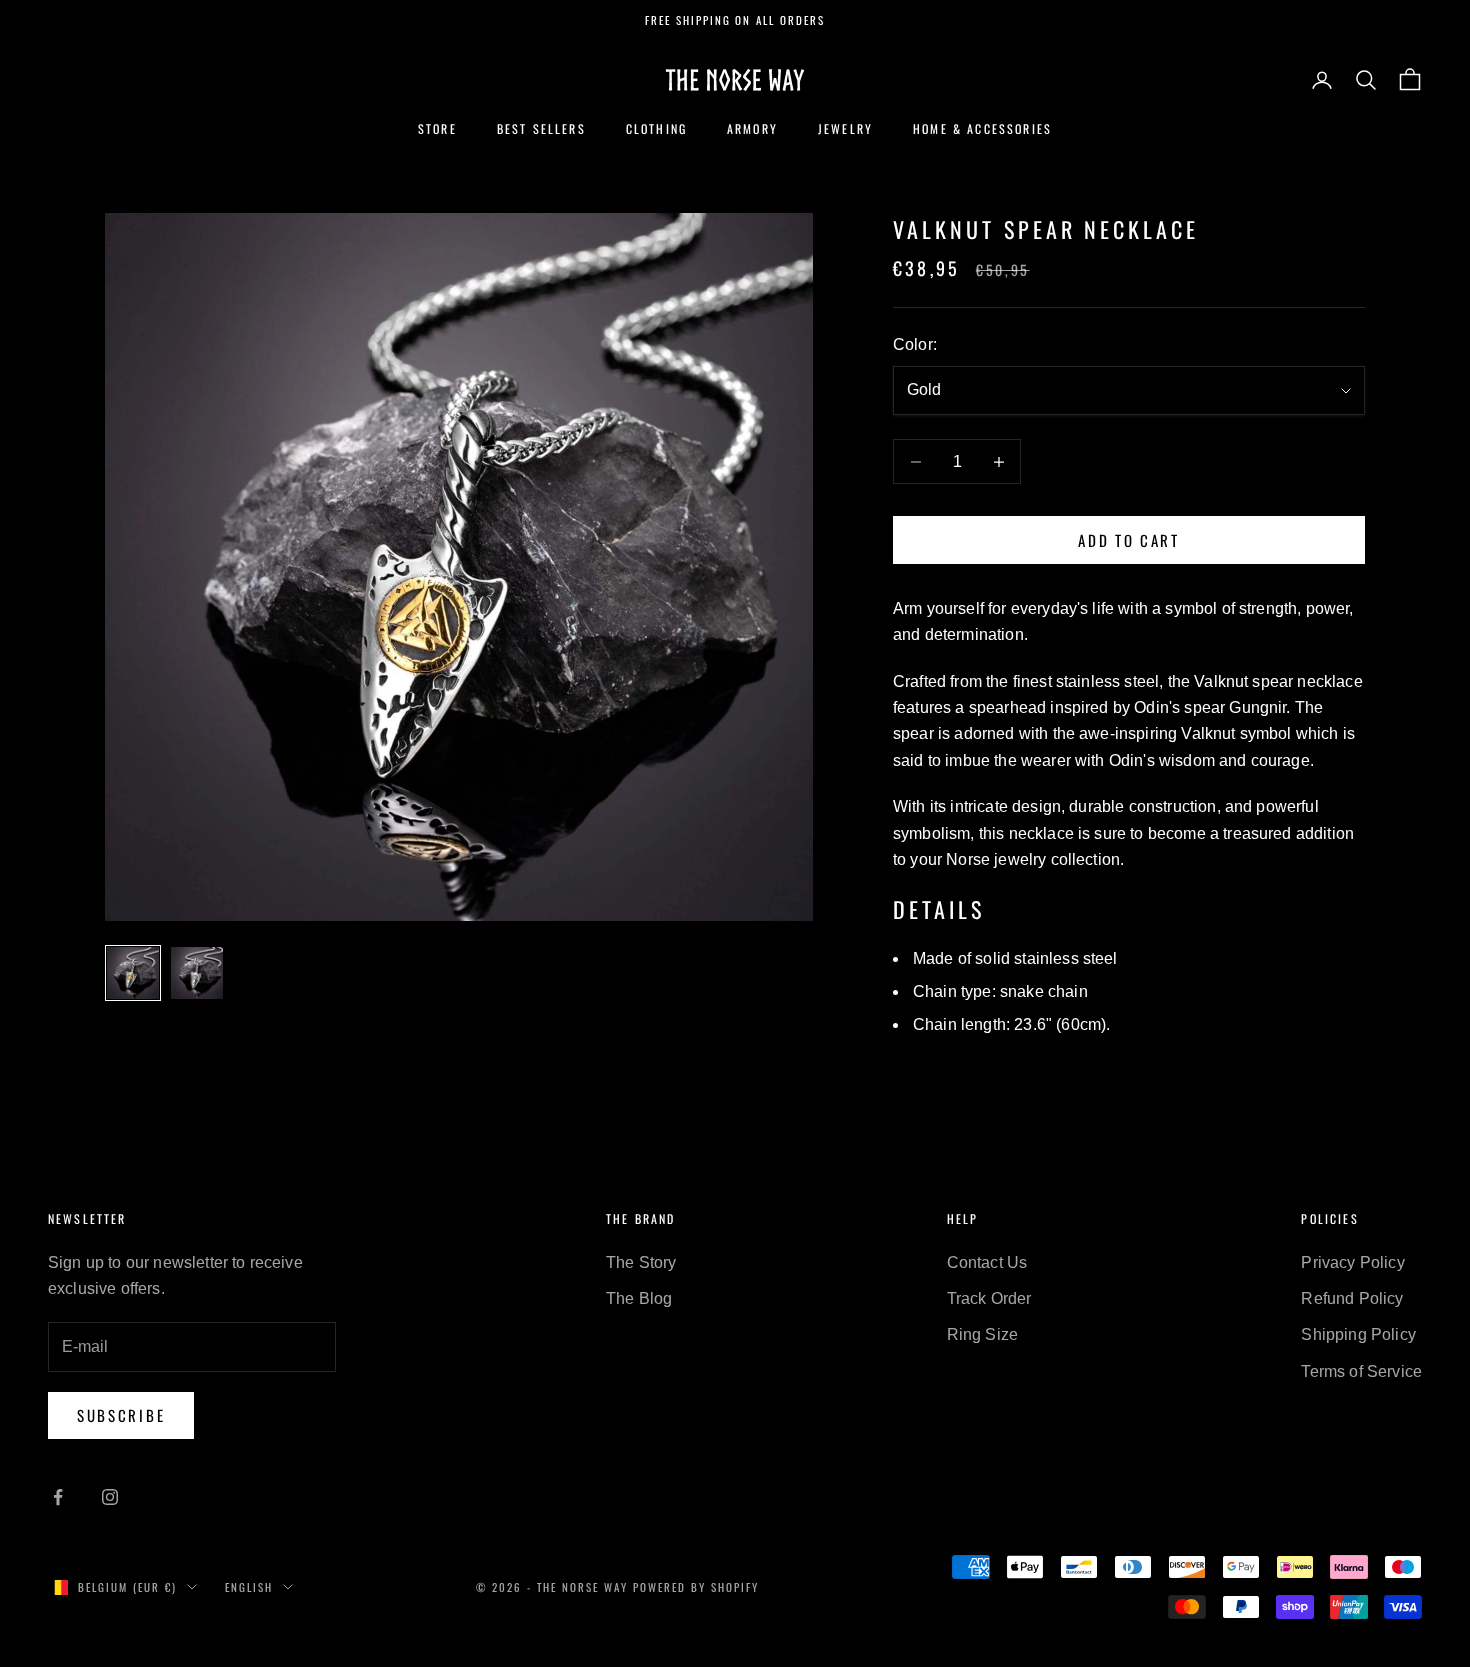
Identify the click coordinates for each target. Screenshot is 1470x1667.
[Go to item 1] (133, 973)
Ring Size (982, 1334)
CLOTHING (656, 128)
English (249, 1587)
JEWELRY (845, 128)
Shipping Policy (1358, 1334)
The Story (641, 1262)
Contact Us (987, 1262)
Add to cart (1129, 540)
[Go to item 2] (197, 973)
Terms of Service (1361, 1371)
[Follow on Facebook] (58, 1497)
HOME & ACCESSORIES (982, 128)
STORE (437, 128)
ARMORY (752, 128)
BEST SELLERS (541, 128)
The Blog (639, 1298)
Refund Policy (1352, 1298)
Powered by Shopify (696, 1587)
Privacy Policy (1352, 1262)
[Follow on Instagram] (110, 1497)
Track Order (989, 1298)
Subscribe (121, 1415)
